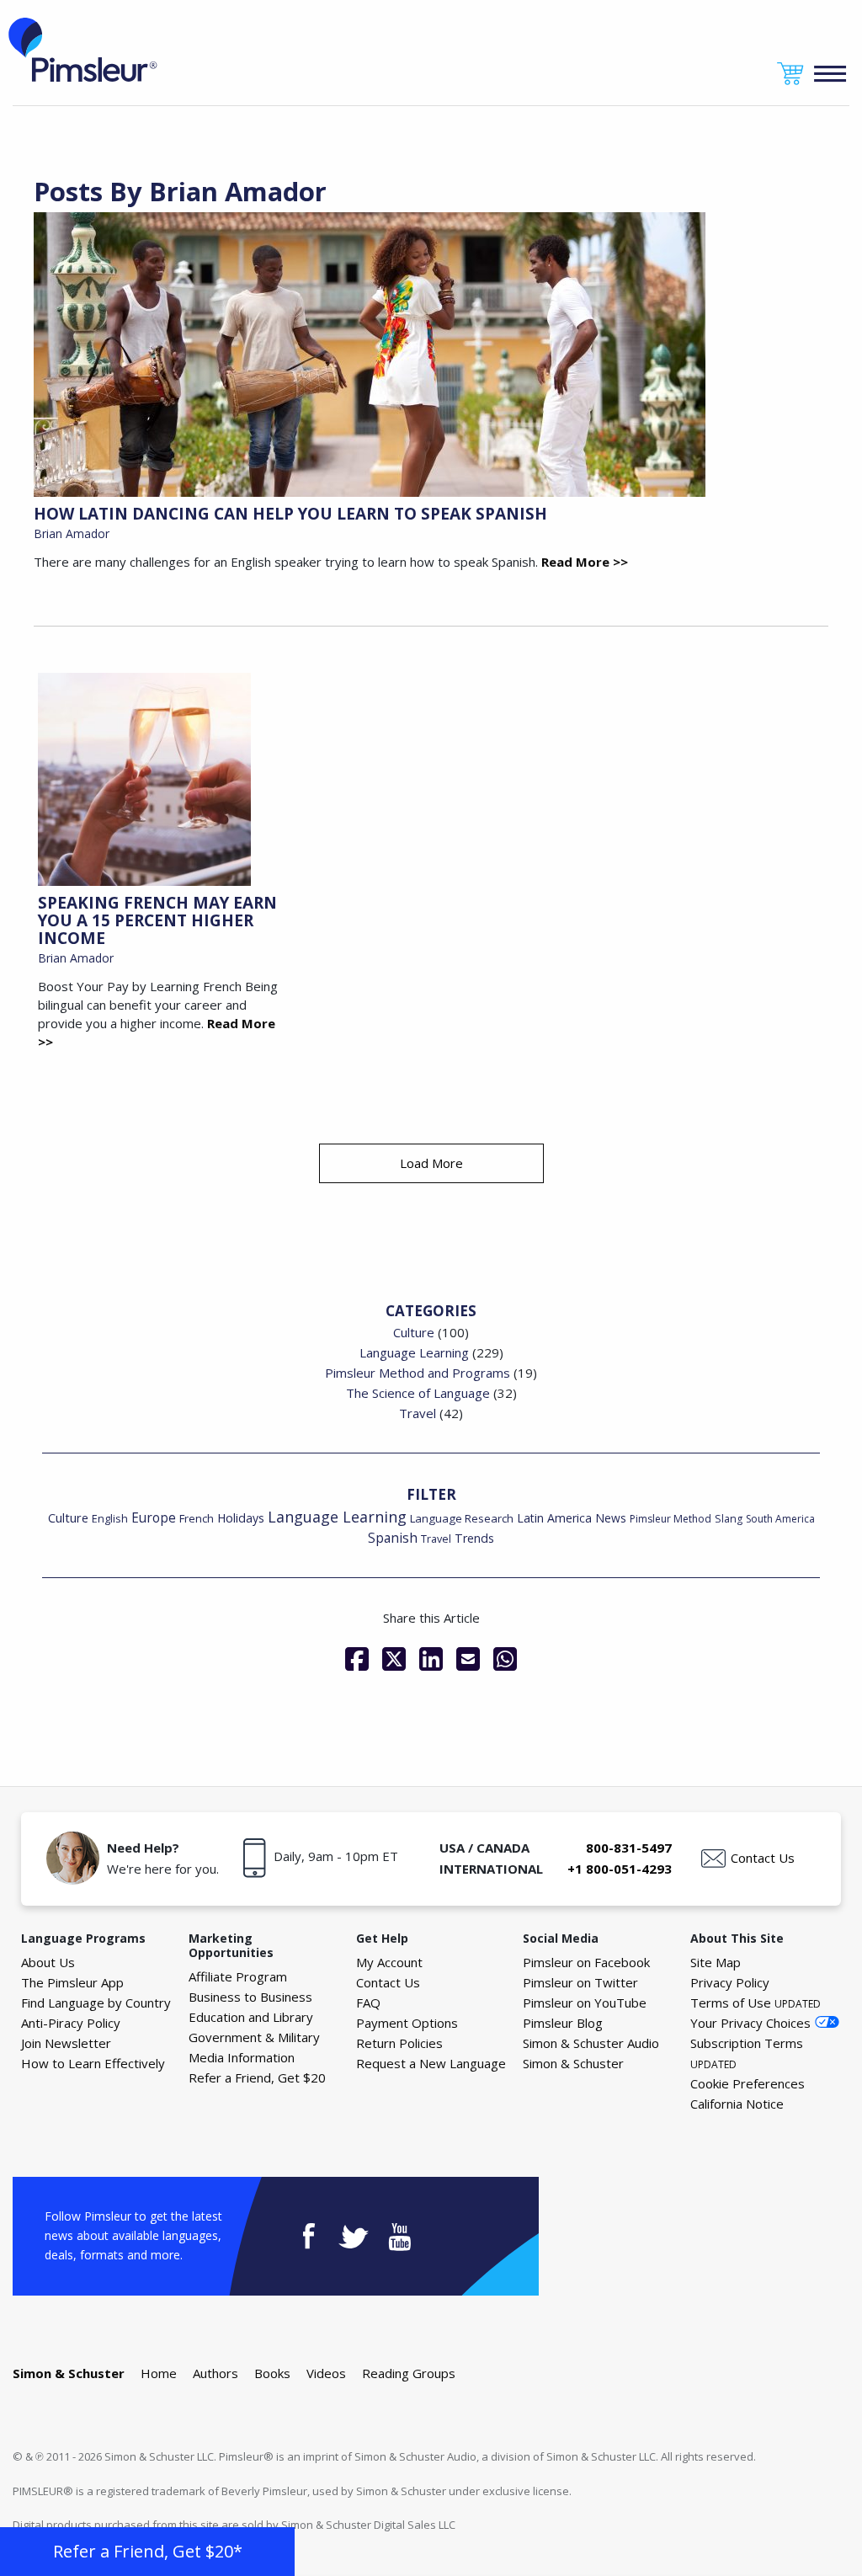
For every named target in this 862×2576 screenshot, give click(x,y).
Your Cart (790, 74)
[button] (147, 2552)
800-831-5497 (629, 1848)
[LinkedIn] (431, 1659)
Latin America (554, 1518)
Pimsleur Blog (563, 2023)
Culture (414, 1332)
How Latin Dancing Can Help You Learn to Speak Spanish (290, 514)
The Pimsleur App (72, 1982)
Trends (474, 1538)
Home (159, 2373)
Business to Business (250, 1997)
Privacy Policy (730, 1982)
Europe (154, 1518)
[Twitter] (394, 1659)
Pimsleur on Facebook (586, 1962)
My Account (389, 1962)
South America (780, 1519)
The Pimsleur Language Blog (83, 49)
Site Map (716, 1962)
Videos (326, 2373)
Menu (830, 74)
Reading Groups (409, 2373)
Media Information (242, 2057)
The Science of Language (418, 1393)
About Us (48, 1962)
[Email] (468, 1659)
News (611, 1518)
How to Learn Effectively (93, 2063)
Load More (431, 1163)
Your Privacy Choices (750, 2023)
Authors (215, 2373)
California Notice (737, 2104)
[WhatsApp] (505, 1659)
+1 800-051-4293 (620, 1869)
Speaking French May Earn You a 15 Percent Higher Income (157, 920)
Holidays (241, 1518)
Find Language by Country (96, 2003)
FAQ (368, 2003)
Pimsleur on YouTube (585, 2003)
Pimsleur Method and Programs (418, 1373)
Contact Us (763, 1858)
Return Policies (399, 2043)
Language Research (462, 1518)
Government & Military (254, 2037)
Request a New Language (431, 2063)
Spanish (393, 1538)
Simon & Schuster (573, 2063)
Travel (418, 1413)
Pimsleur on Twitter (580, 1982)
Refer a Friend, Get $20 (257, 2077)
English (110, 1518)
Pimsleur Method (670, 1519)
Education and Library (251, 2017)
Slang (729, 1519)
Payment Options (407, 2023)
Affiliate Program (238, 1976)
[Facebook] (357, 1659)
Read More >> (585, 562)
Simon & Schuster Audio (591, 2043)
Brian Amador (72, 533)
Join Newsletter (66, 2043)
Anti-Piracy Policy (71, 2023)
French (197, 1518)
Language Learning (414, 1352)
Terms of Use (756, 2003)
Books (272, 2373)
